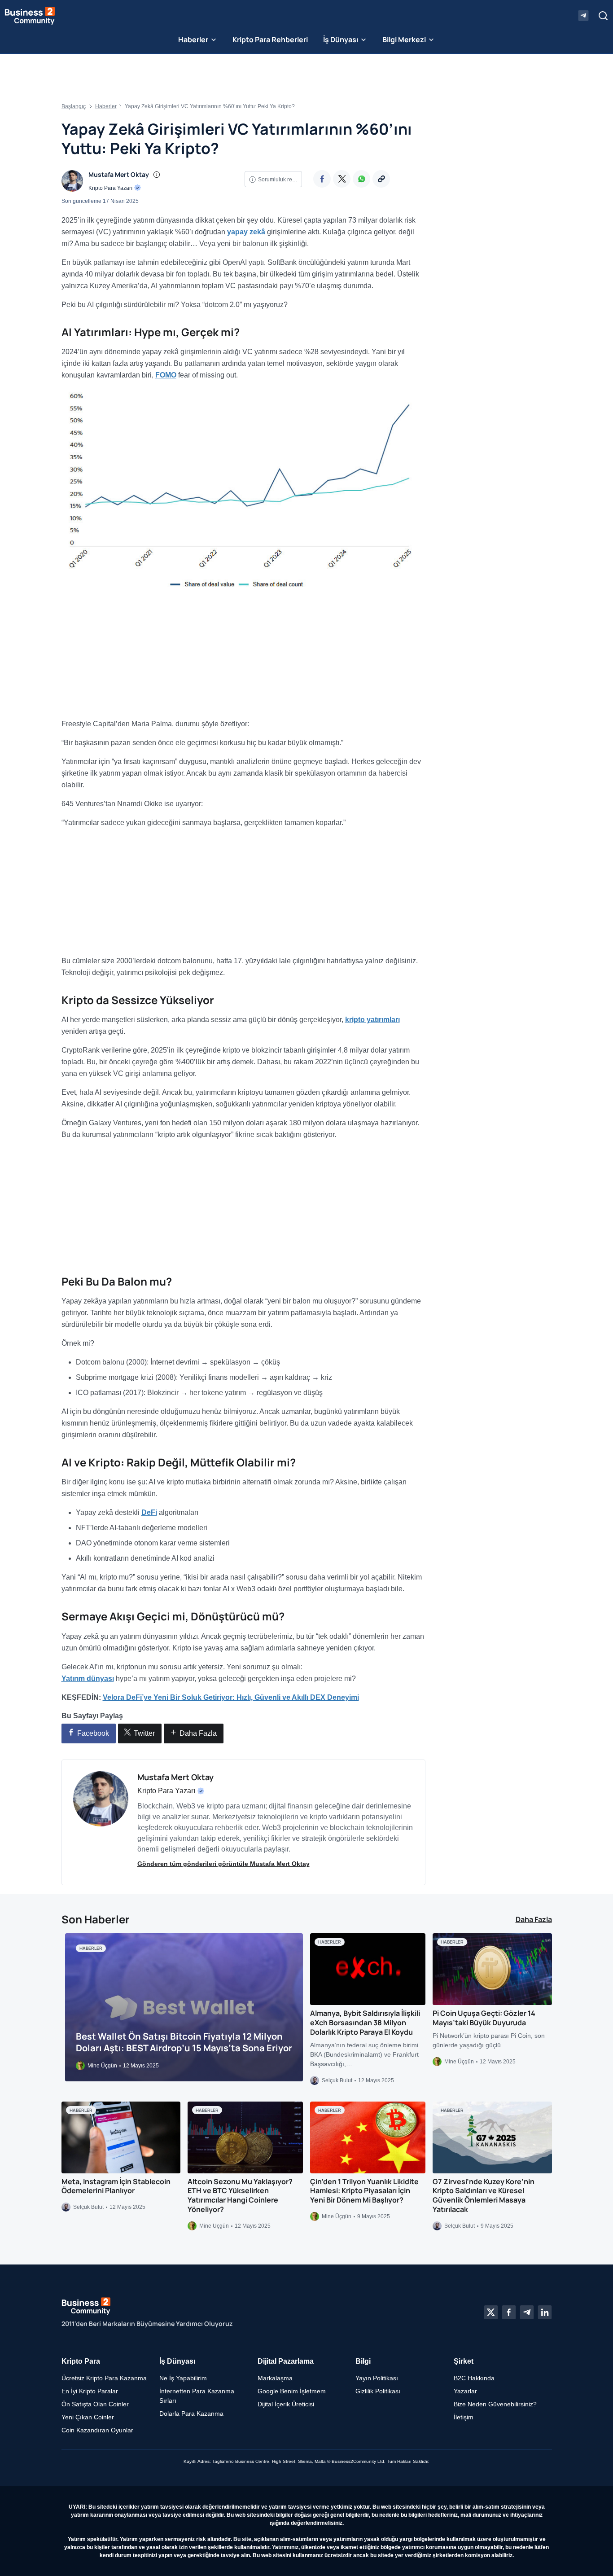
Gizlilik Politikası (378, 2391)
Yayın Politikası (377, 2378)
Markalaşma (275, 2378)
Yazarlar (465, 2391)
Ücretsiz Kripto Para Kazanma (104, 2378)
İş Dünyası (341, 39)
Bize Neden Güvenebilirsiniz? (495, 2404)
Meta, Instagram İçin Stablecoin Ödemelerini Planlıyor (116, 2186)
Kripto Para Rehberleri (270, 39)
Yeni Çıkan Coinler (88, 2417)
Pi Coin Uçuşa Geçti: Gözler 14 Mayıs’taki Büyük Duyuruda (484, 2018)
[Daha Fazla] (381, 179)
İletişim (464, 2417)
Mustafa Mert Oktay (119, 174)
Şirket (464, 2361)
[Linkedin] (545, 2313)
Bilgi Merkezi (404, 39)
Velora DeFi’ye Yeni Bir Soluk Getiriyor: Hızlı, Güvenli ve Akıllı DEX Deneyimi (231, 1697)
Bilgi (363, 2361)
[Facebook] (322, 179)
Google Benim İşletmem (292, 2391)
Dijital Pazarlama (286, 2361)
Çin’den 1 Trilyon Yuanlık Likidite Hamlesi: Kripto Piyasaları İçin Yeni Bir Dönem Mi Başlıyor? (364, 2190)
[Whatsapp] (361, 179)
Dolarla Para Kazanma (191, 2414)
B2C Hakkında (474, 2378)
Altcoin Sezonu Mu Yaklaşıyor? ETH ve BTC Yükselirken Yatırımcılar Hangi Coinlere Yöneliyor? (240, 2195)
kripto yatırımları (372, 1020)
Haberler (193, 39)
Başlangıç (74, 106)
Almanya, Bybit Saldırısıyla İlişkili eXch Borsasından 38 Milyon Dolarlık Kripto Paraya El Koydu (365, 2023)
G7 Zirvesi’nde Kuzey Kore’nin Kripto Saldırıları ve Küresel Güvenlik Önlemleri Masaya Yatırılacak (484, 2195)
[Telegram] (527, 2313)
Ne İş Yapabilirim (183, 2378)
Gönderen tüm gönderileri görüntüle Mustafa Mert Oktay (223, 1864)
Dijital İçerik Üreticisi (286, 2404)
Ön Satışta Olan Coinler (95, 2404)
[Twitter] (342, 179)
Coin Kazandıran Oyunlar (97, 2430)
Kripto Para (81, 2361)
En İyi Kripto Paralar (90, 2391)
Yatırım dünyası (88, 1679)
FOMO (166, 375)
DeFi (149, 1512)
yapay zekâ (246, 232)
